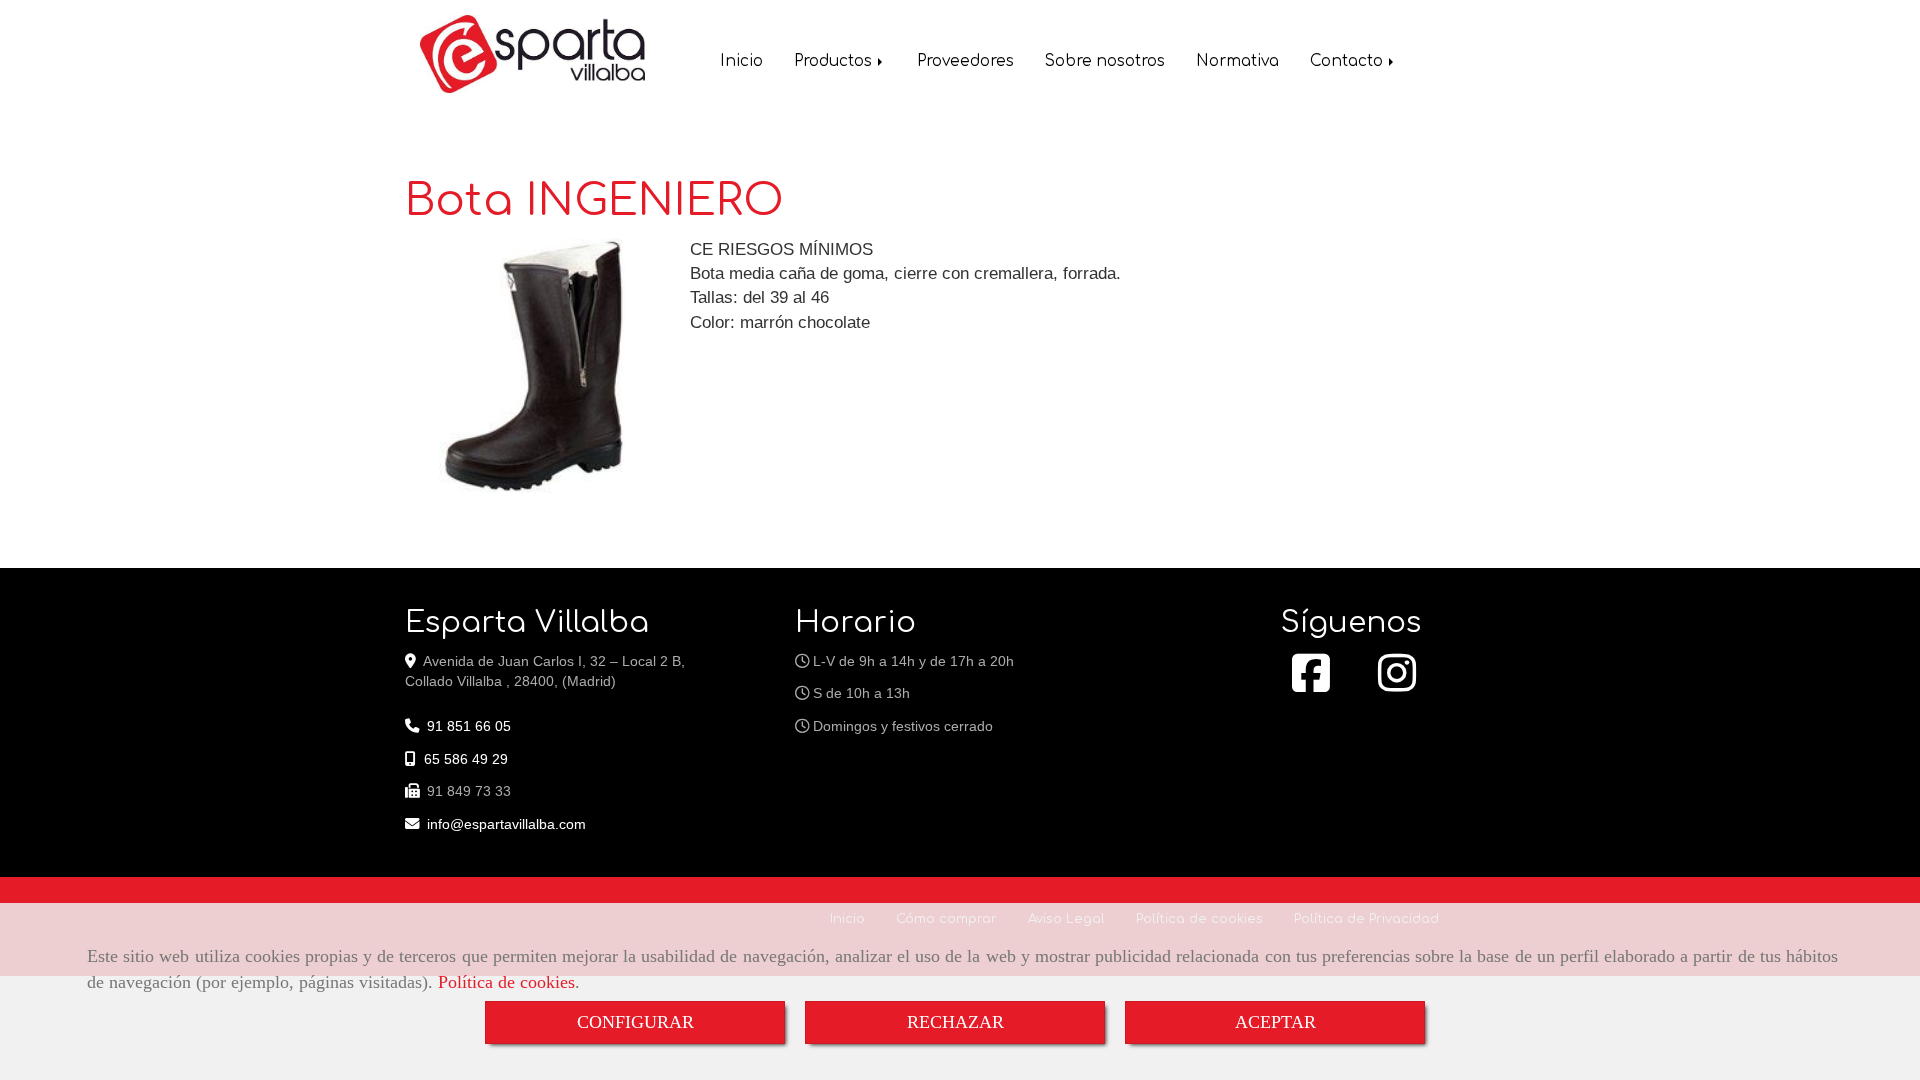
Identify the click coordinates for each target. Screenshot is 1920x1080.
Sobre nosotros (1105, 61)
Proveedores (965, 61)
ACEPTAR (1275, 1022)
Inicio (741, 61)
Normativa (1237, 61)
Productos (835, 61)
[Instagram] (1397, 684)
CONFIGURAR (635, 1022)
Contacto (1348, 61)
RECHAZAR (955, 1022)
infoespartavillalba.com (506, 824)
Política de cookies (506, 982)
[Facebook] (1311, 684)
